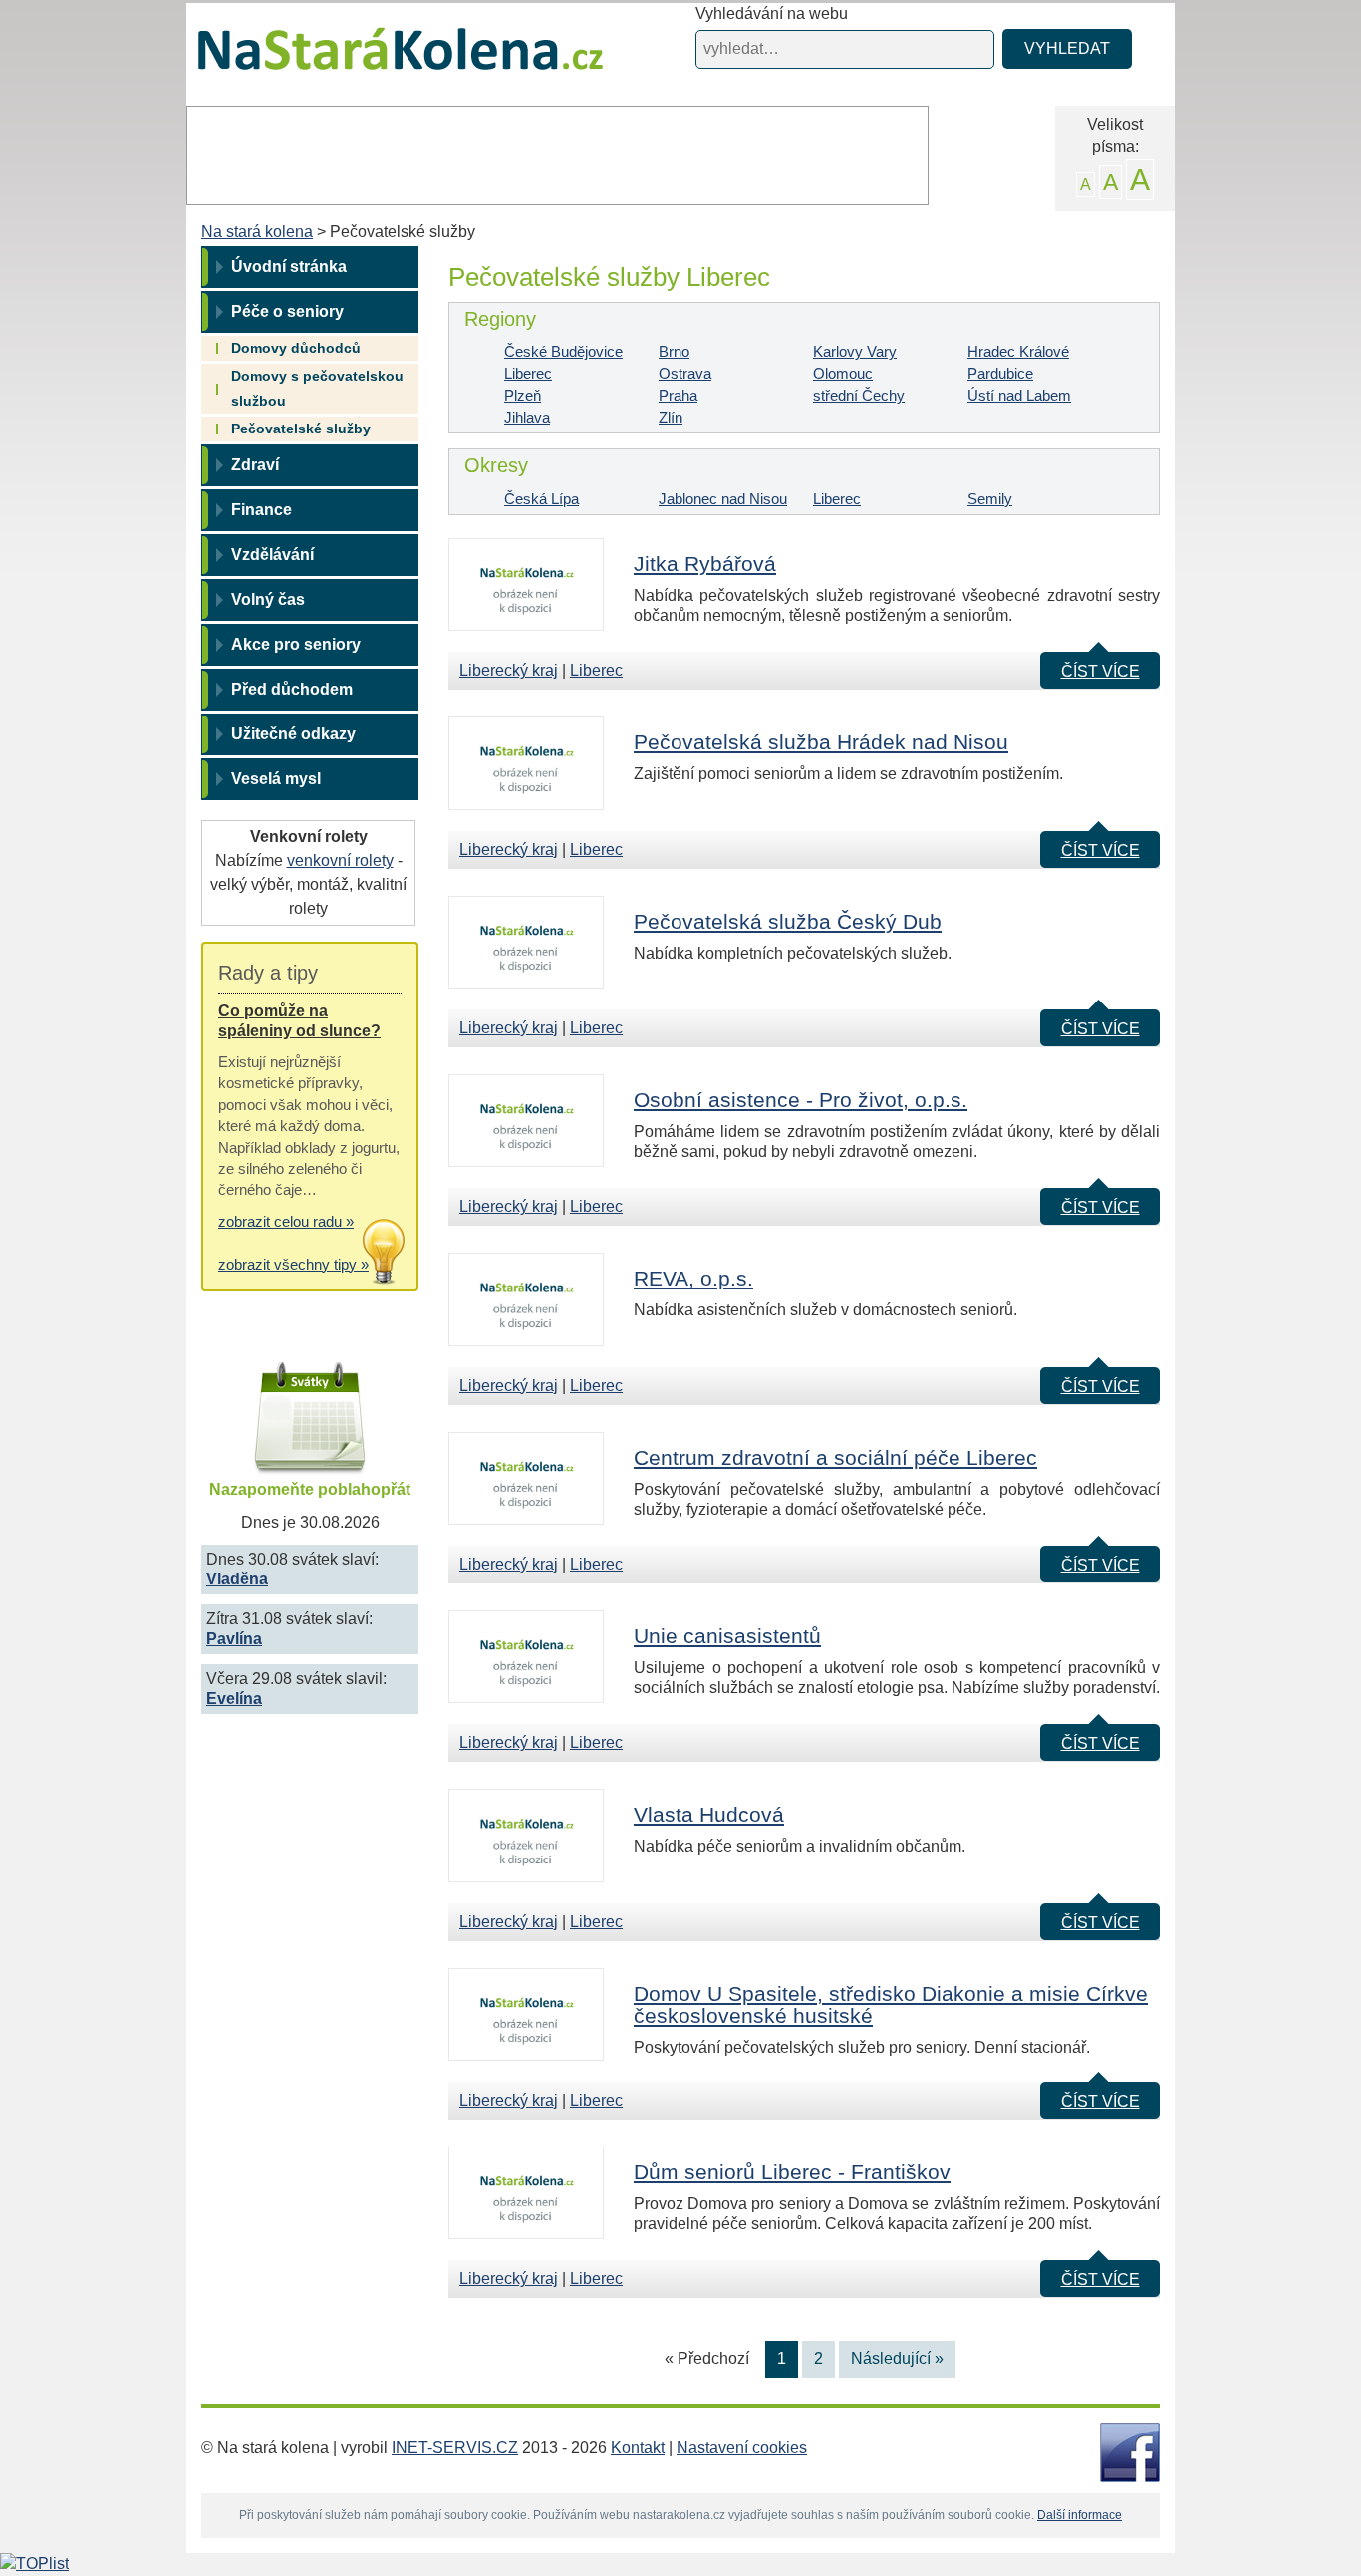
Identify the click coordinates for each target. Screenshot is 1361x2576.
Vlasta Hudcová (709, 1814)
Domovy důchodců (296, 348)
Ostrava (685, 373)
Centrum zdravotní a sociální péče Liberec (835, 1457)
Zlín (671, 417)
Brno (674, 351)
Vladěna (237, 1579)
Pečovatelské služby (301, 429)
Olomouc (843, 373)
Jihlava (527, 417)
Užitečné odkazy (293, 734)
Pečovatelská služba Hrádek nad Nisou (821, 742)
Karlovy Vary (855, 351)
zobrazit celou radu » (286, 1221)
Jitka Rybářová (705, 564)
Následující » (897, 2358)
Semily (990, 499)
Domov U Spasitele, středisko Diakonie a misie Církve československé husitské (891, 2005)
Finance (262, 510)
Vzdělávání (272, 555)
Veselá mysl (276, 779)
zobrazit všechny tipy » (293, 1264)
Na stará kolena (377, 59)
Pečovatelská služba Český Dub (788, 921)
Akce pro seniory (296, 644)
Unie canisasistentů (727, 1636)
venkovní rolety (340, 860)
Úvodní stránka (289, 267)
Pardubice (1000, 373)
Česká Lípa (542, 499)
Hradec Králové (1018, 351)
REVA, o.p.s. (693, 1278)
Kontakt (638, 2448)
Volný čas (268, 599)
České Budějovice (563, 351)
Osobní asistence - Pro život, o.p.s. (801, 1100)
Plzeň (523, 395)
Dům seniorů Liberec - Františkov (792, 2172)
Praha (678, 395)
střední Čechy (859, 395)
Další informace (1080, 2515)
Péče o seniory (287, 311)
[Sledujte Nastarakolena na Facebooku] (1130, 2451)
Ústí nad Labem (1019, 395)
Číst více (1100, 671)
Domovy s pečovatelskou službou (317, 388)
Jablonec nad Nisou (723, 499)
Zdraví (255, 465)
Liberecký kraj (509, 670)
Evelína (234, 1699)
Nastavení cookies (742, 2448)
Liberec (528, 373)
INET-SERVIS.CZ (455, 2448)
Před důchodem (292, 689)
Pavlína (234, 1639)
